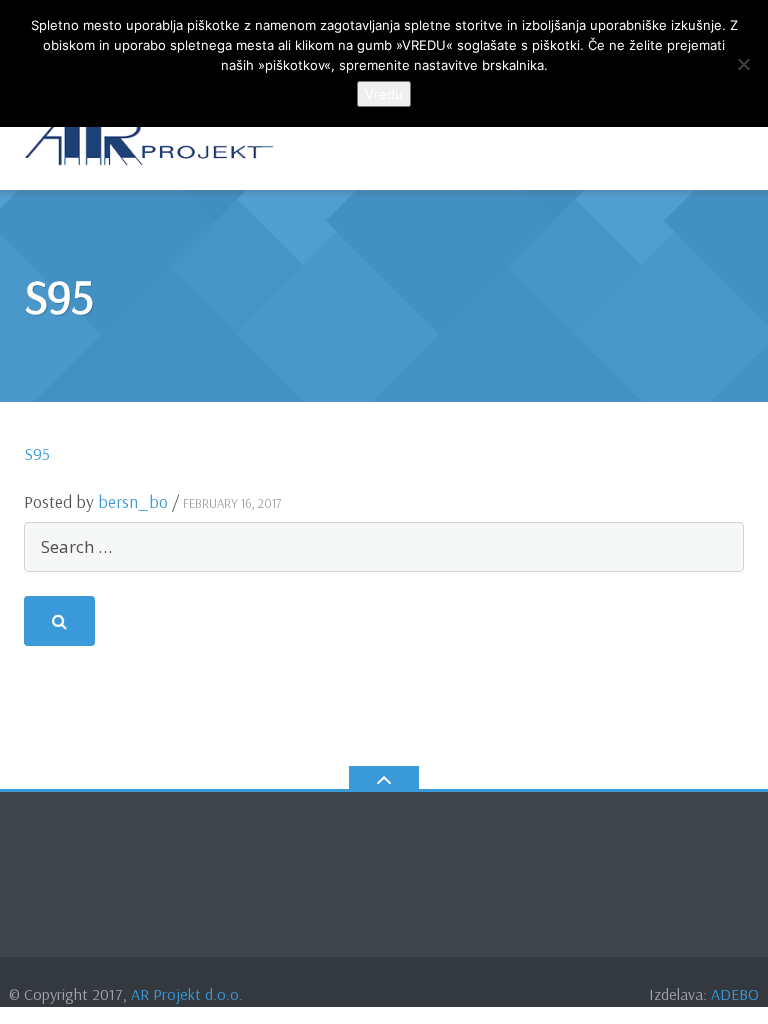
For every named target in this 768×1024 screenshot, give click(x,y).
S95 (37, 453)
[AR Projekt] (152, 139)
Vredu (384, 94)
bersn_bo (133, 501)
